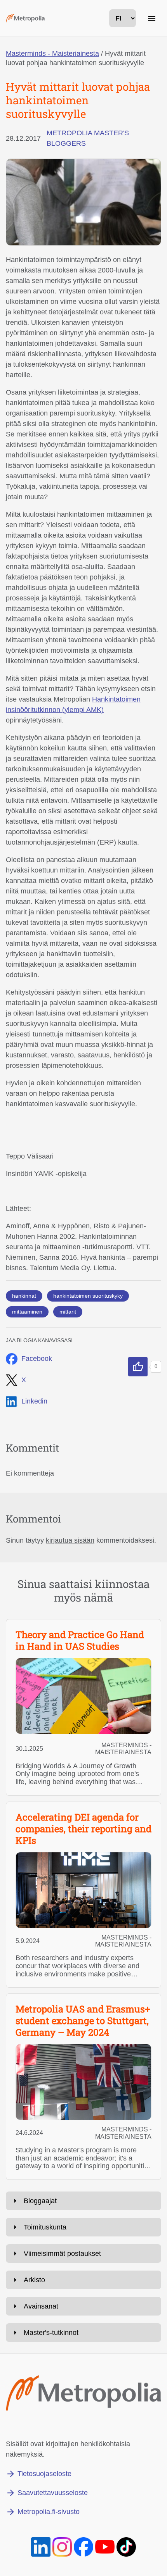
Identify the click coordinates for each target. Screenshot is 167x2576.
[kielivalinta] (123, 18)
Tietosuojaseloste (44, 2474)
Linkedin (34, 1401)
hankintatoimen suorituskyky (88, 1296)
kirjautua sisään (70, 1540)
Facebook (37, 1359)
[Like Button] (138, 1367)
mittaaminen (27, 1312)
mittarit (68, 1312)
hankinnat (24, 1296)
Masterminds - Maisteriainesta (52, 53)
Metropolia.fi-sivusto (49, 2512)
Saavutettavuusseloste (53, 2493)
